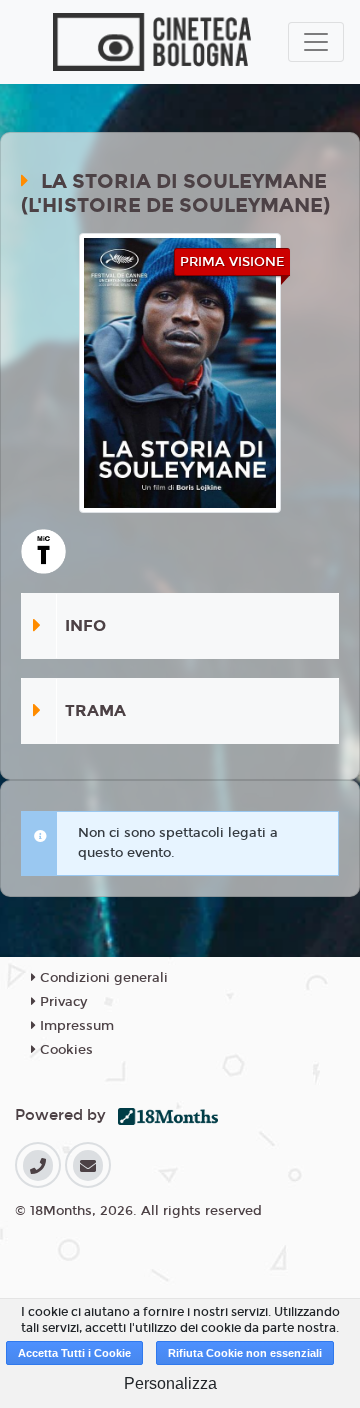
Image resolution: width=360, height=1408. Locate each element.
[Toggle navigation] (316, 42)
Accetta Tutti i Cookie (74, 1353)
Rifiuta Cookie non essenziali (245, 1353)
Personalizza (170, 1383)
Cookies (64, 1050)
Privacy (61, 1002)
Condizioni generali (102, 978)
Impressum (75, 1026)
